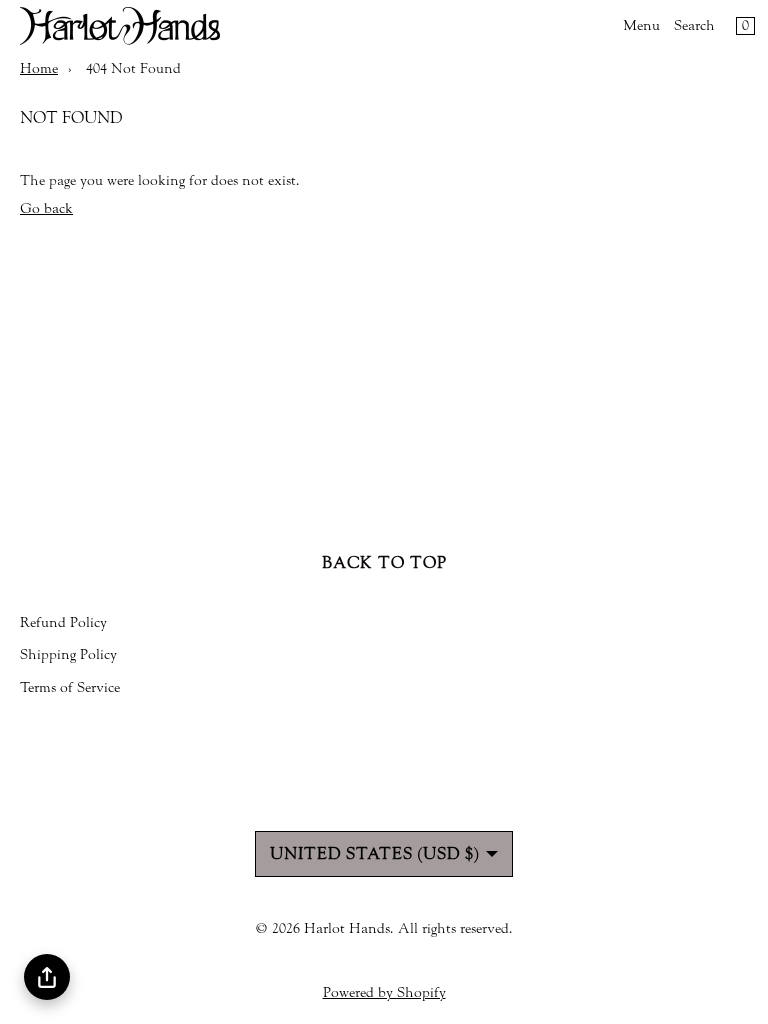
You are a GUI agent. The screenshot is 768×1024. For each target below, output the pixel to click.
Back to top (384, 563)
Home (39, 69)
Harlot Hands (347, 929)
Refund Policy (63, 623)
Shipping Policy (68, 655)
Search (694, 26)
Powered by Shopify (384, 993)
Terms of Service (70, 688)
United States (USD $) (374, 854)
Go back (46, 209)
